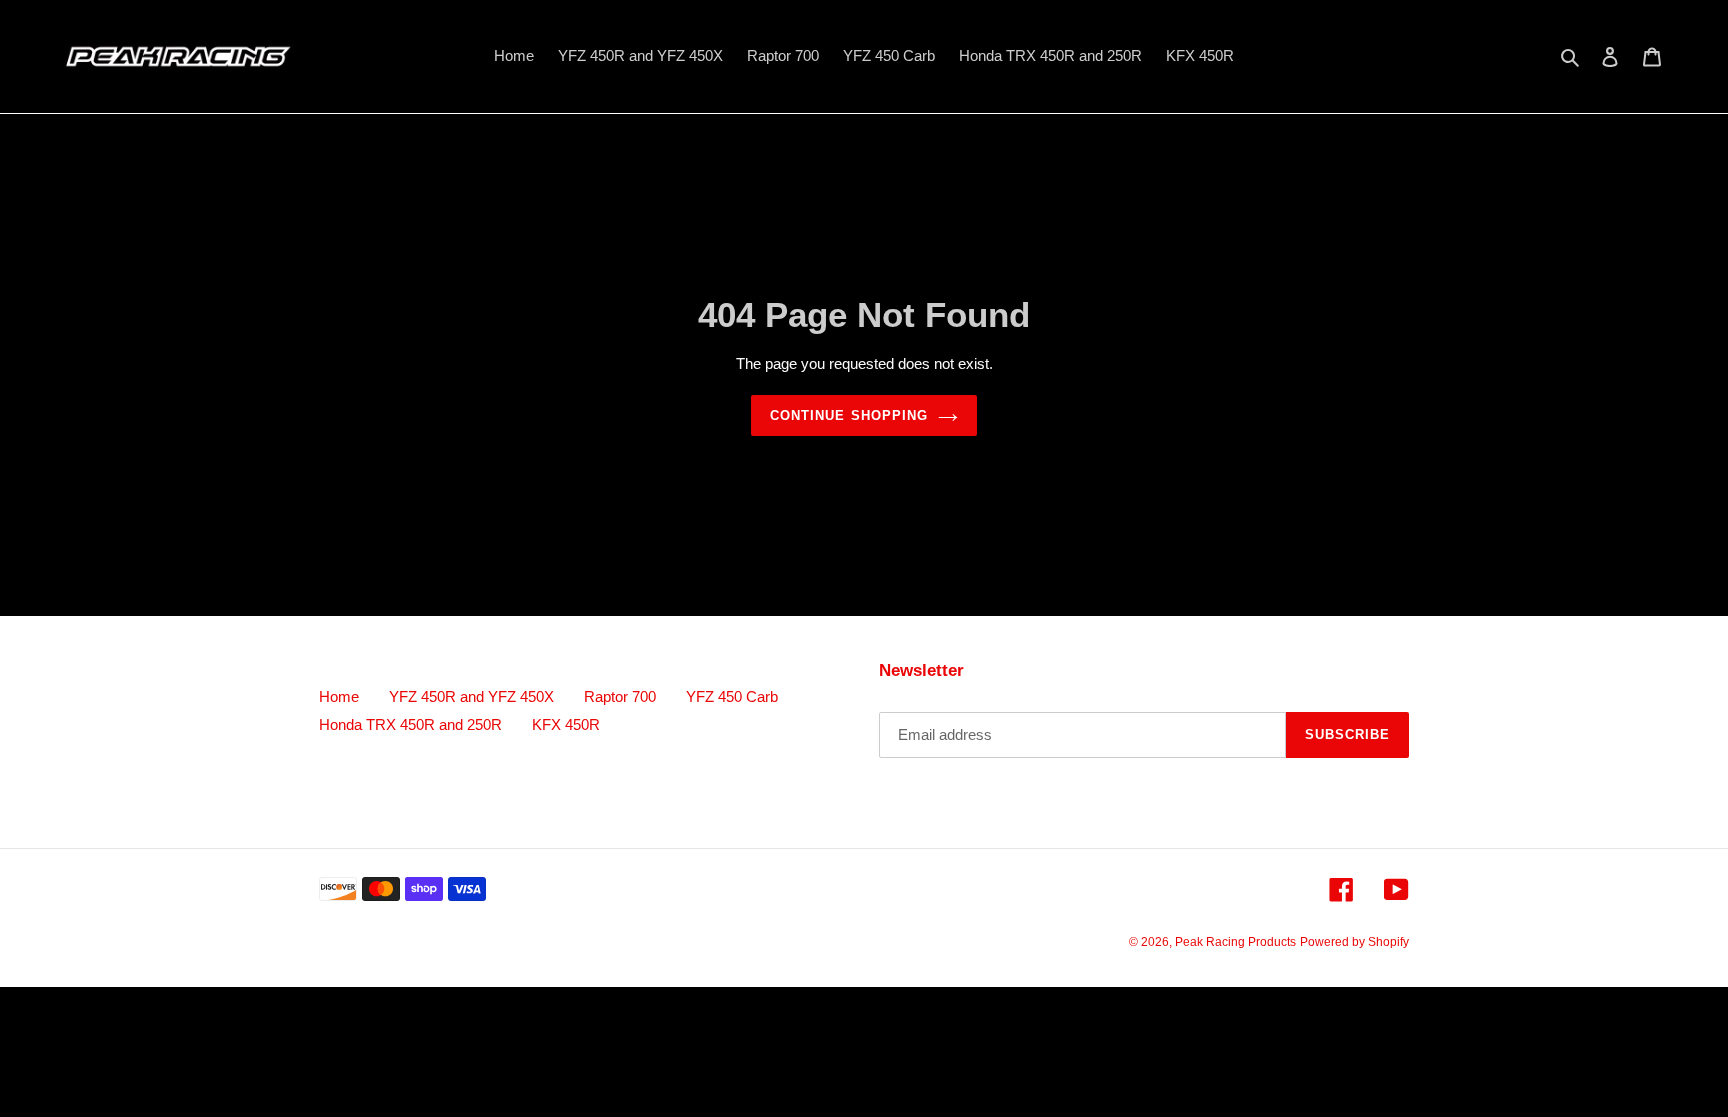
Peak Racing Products (1235, 943)
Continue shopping (849, 416)
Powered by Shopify (1354, 943)
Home (339, 697)
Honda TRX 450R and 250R (410, 725)
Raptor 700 (620, 697)
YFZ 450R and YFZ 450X (471, 697)
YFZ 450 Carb (732, 697)
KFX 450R (566, 725)
